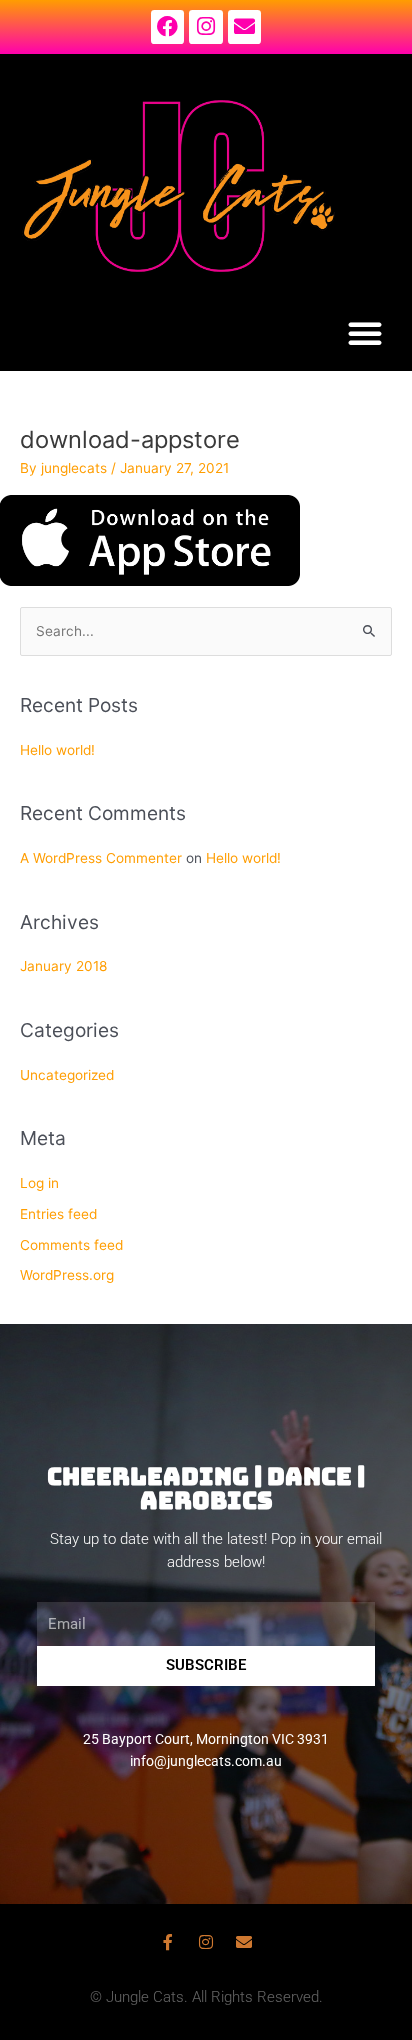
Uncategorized (67, 1075)
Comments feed (71, 1245)
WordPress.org (67, 1275)
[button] (365, 333)
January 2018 (63, 966)
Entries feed (58, 1214)
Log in (39, 1183)
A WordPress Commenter (101, 858)
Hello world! (57, 750)
